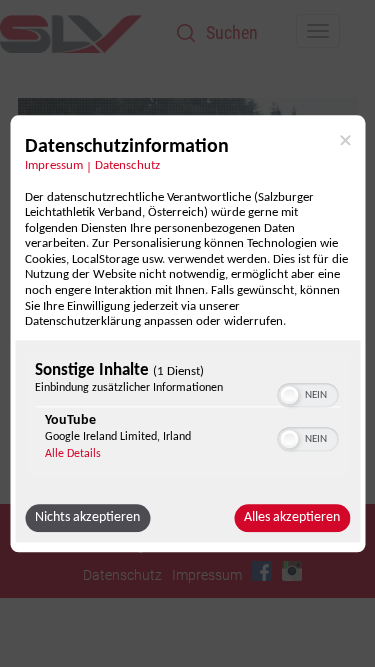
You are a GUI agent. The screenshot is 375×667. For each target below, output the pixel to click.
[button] (289, 395)
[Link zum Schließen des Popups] (345, 140)
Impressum (54, 166)
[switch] (307, 393)
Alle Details (73, 454)
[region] (187, 416)
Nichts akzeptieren (87, 517)
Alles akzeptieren (292, 517)
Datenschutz (127, 166)
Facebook (262, 571)
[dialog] (187, 333)
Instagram (292, 571)
